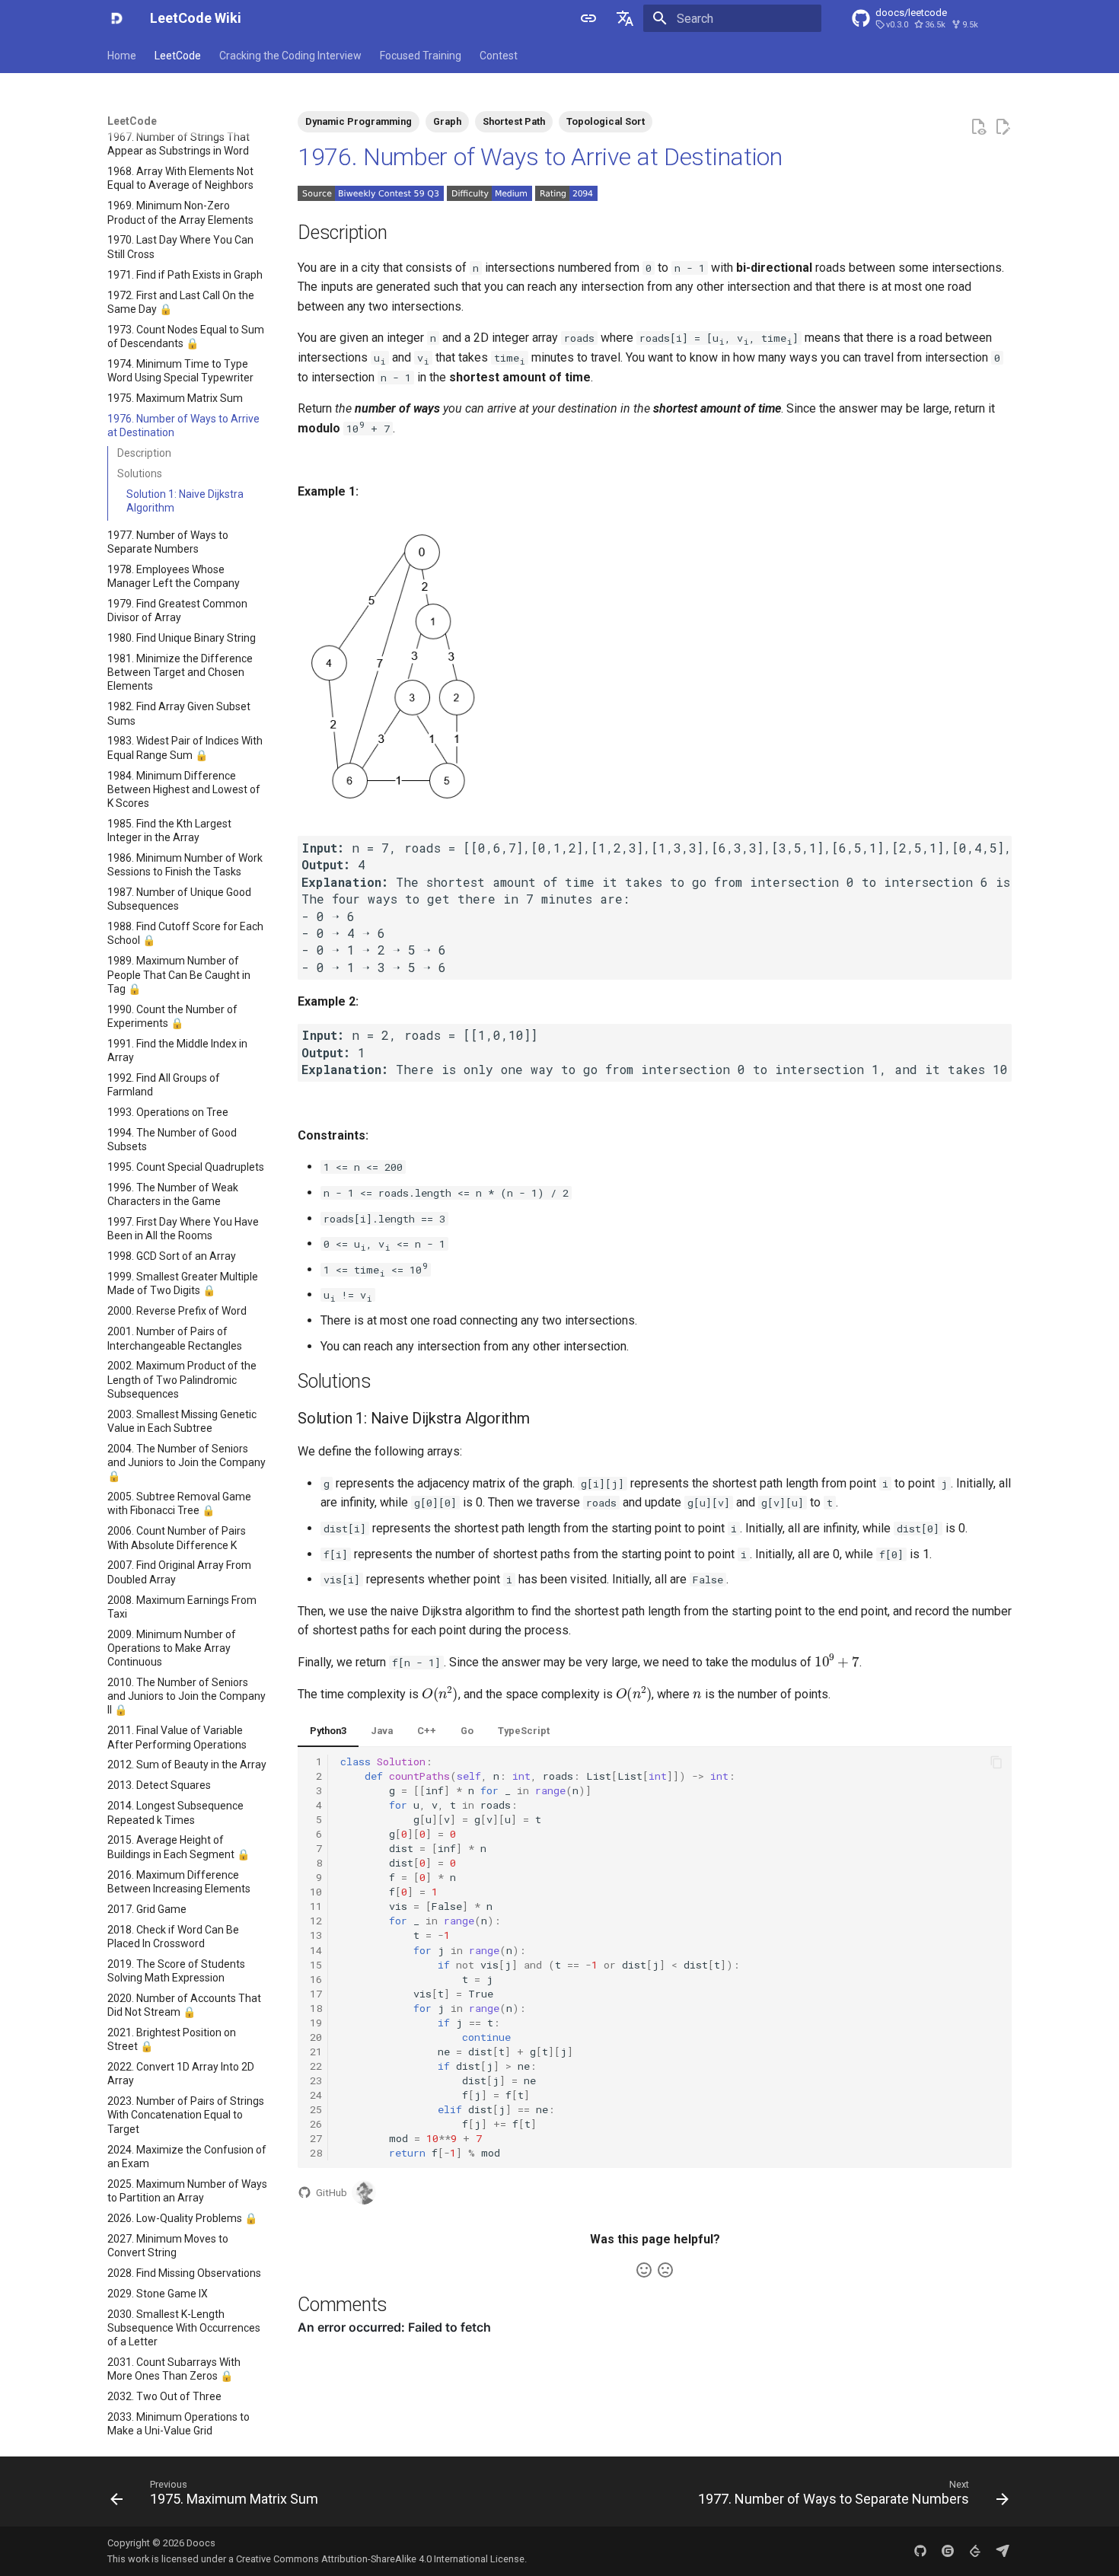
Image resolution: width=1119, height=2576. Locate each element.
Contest (499, 56)
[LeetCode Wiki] (116, 18)
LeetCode (178, 56)
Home (122, 56)
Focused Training (421, 56)
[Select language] (625, 18)
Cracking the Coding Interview (290, 56)
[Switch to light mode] (588, 18)
